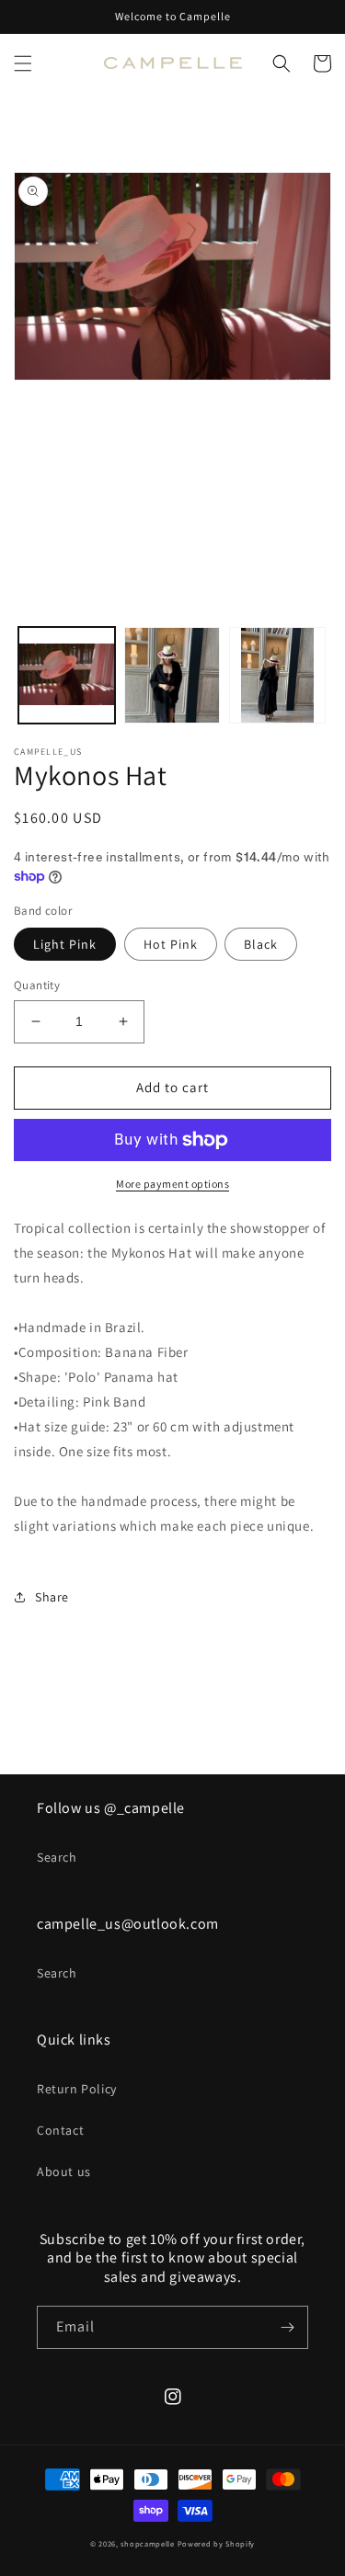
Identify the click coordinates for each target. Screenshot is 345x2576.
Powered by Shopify (217, 2543)
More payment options (172, 1184)
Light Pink (65, 944)
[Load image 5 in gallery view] (277, 675)
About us (64, 2171)
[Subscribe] (287, 2327)
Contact (60, 2130)
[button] (23, 63)
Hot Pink (171, 944)
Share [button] (52, 1597)
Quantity (37, 985)
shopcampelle (147, 2543)
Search (57, 1857)
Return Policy (77, 2089)
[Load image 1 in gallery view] (67, 675)
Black (261, 944)
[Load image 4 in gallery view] (172, 675)
